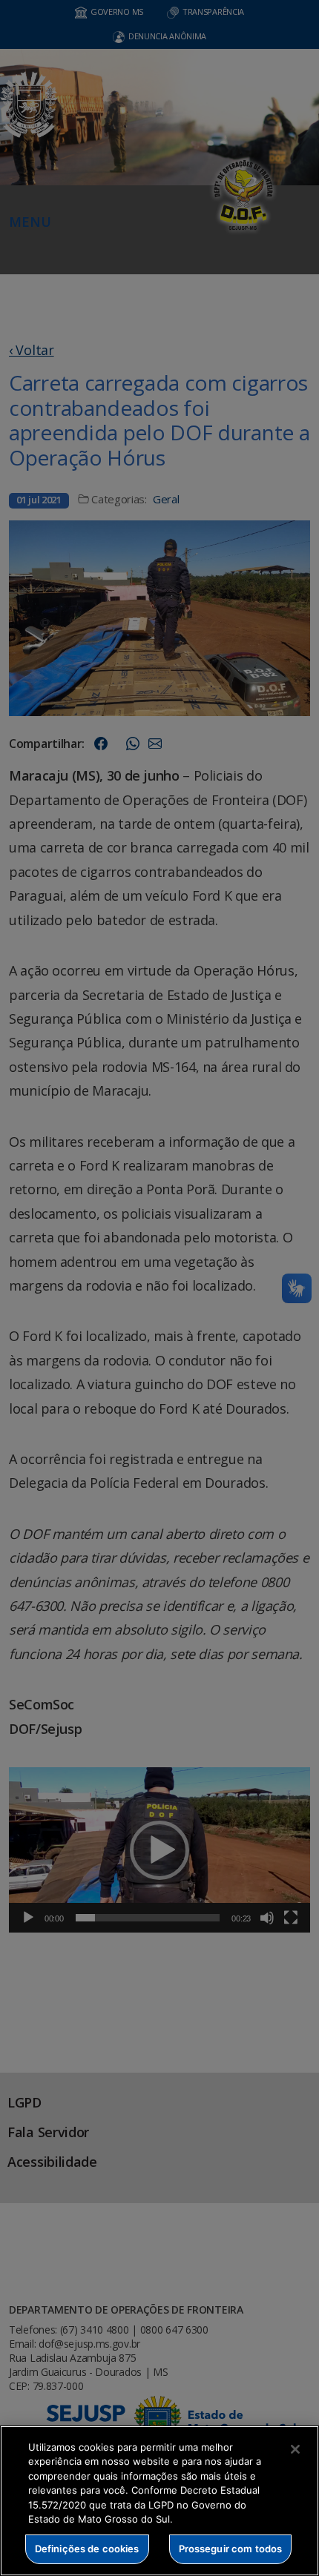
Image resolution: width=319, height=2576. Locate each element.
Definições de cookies (87, 2549)
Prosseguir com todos (231, 2549)
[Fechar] (295, 2449)
